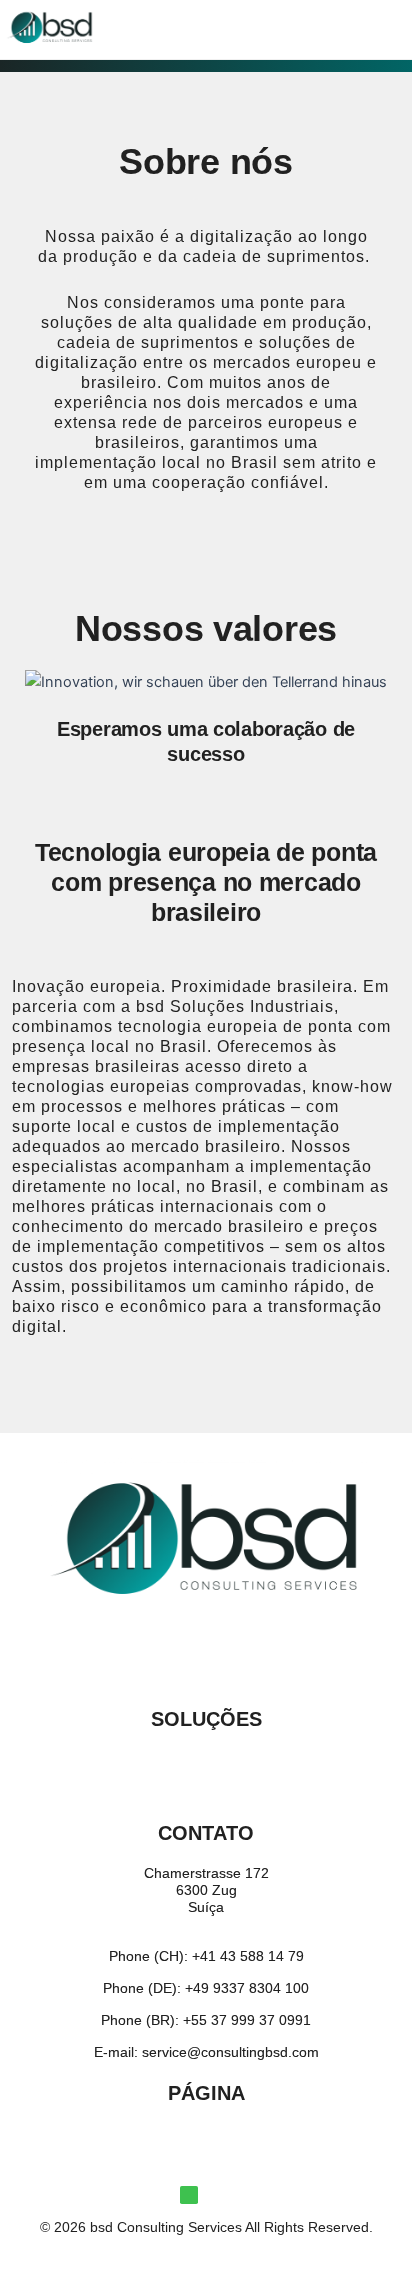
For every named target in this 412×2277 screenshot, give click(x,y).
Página (206, 2093)
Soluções (206, 1719)
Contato (206, 1833)
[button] (206, 24)
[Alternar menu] (206, 1761)
